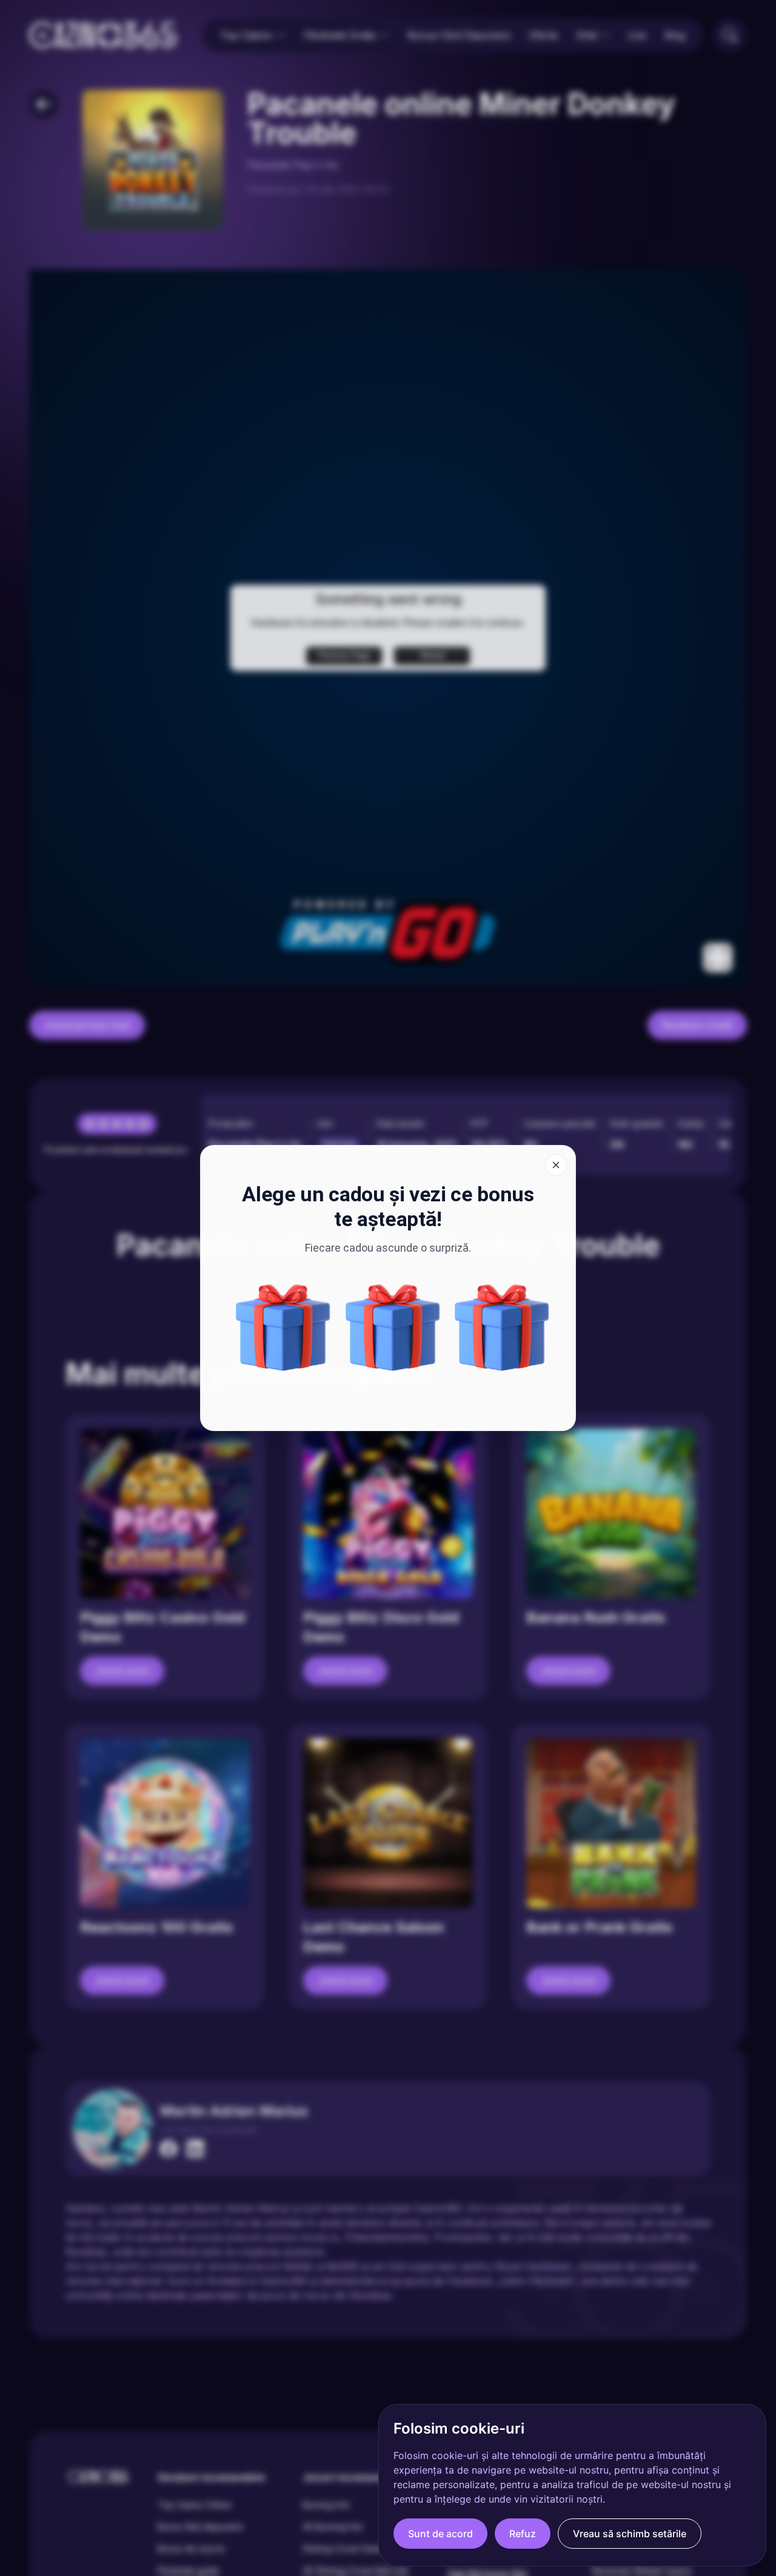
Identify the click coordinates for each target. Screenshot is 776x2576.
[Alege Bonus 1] (502, 1327)
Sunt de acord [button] (440, 2534)
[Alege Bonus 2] (283, 1327)
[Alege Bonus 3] (393, 1327)
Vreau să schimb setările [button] (630, 2534)
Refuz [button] (523, 2534)
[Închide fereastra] (556, 1165)
